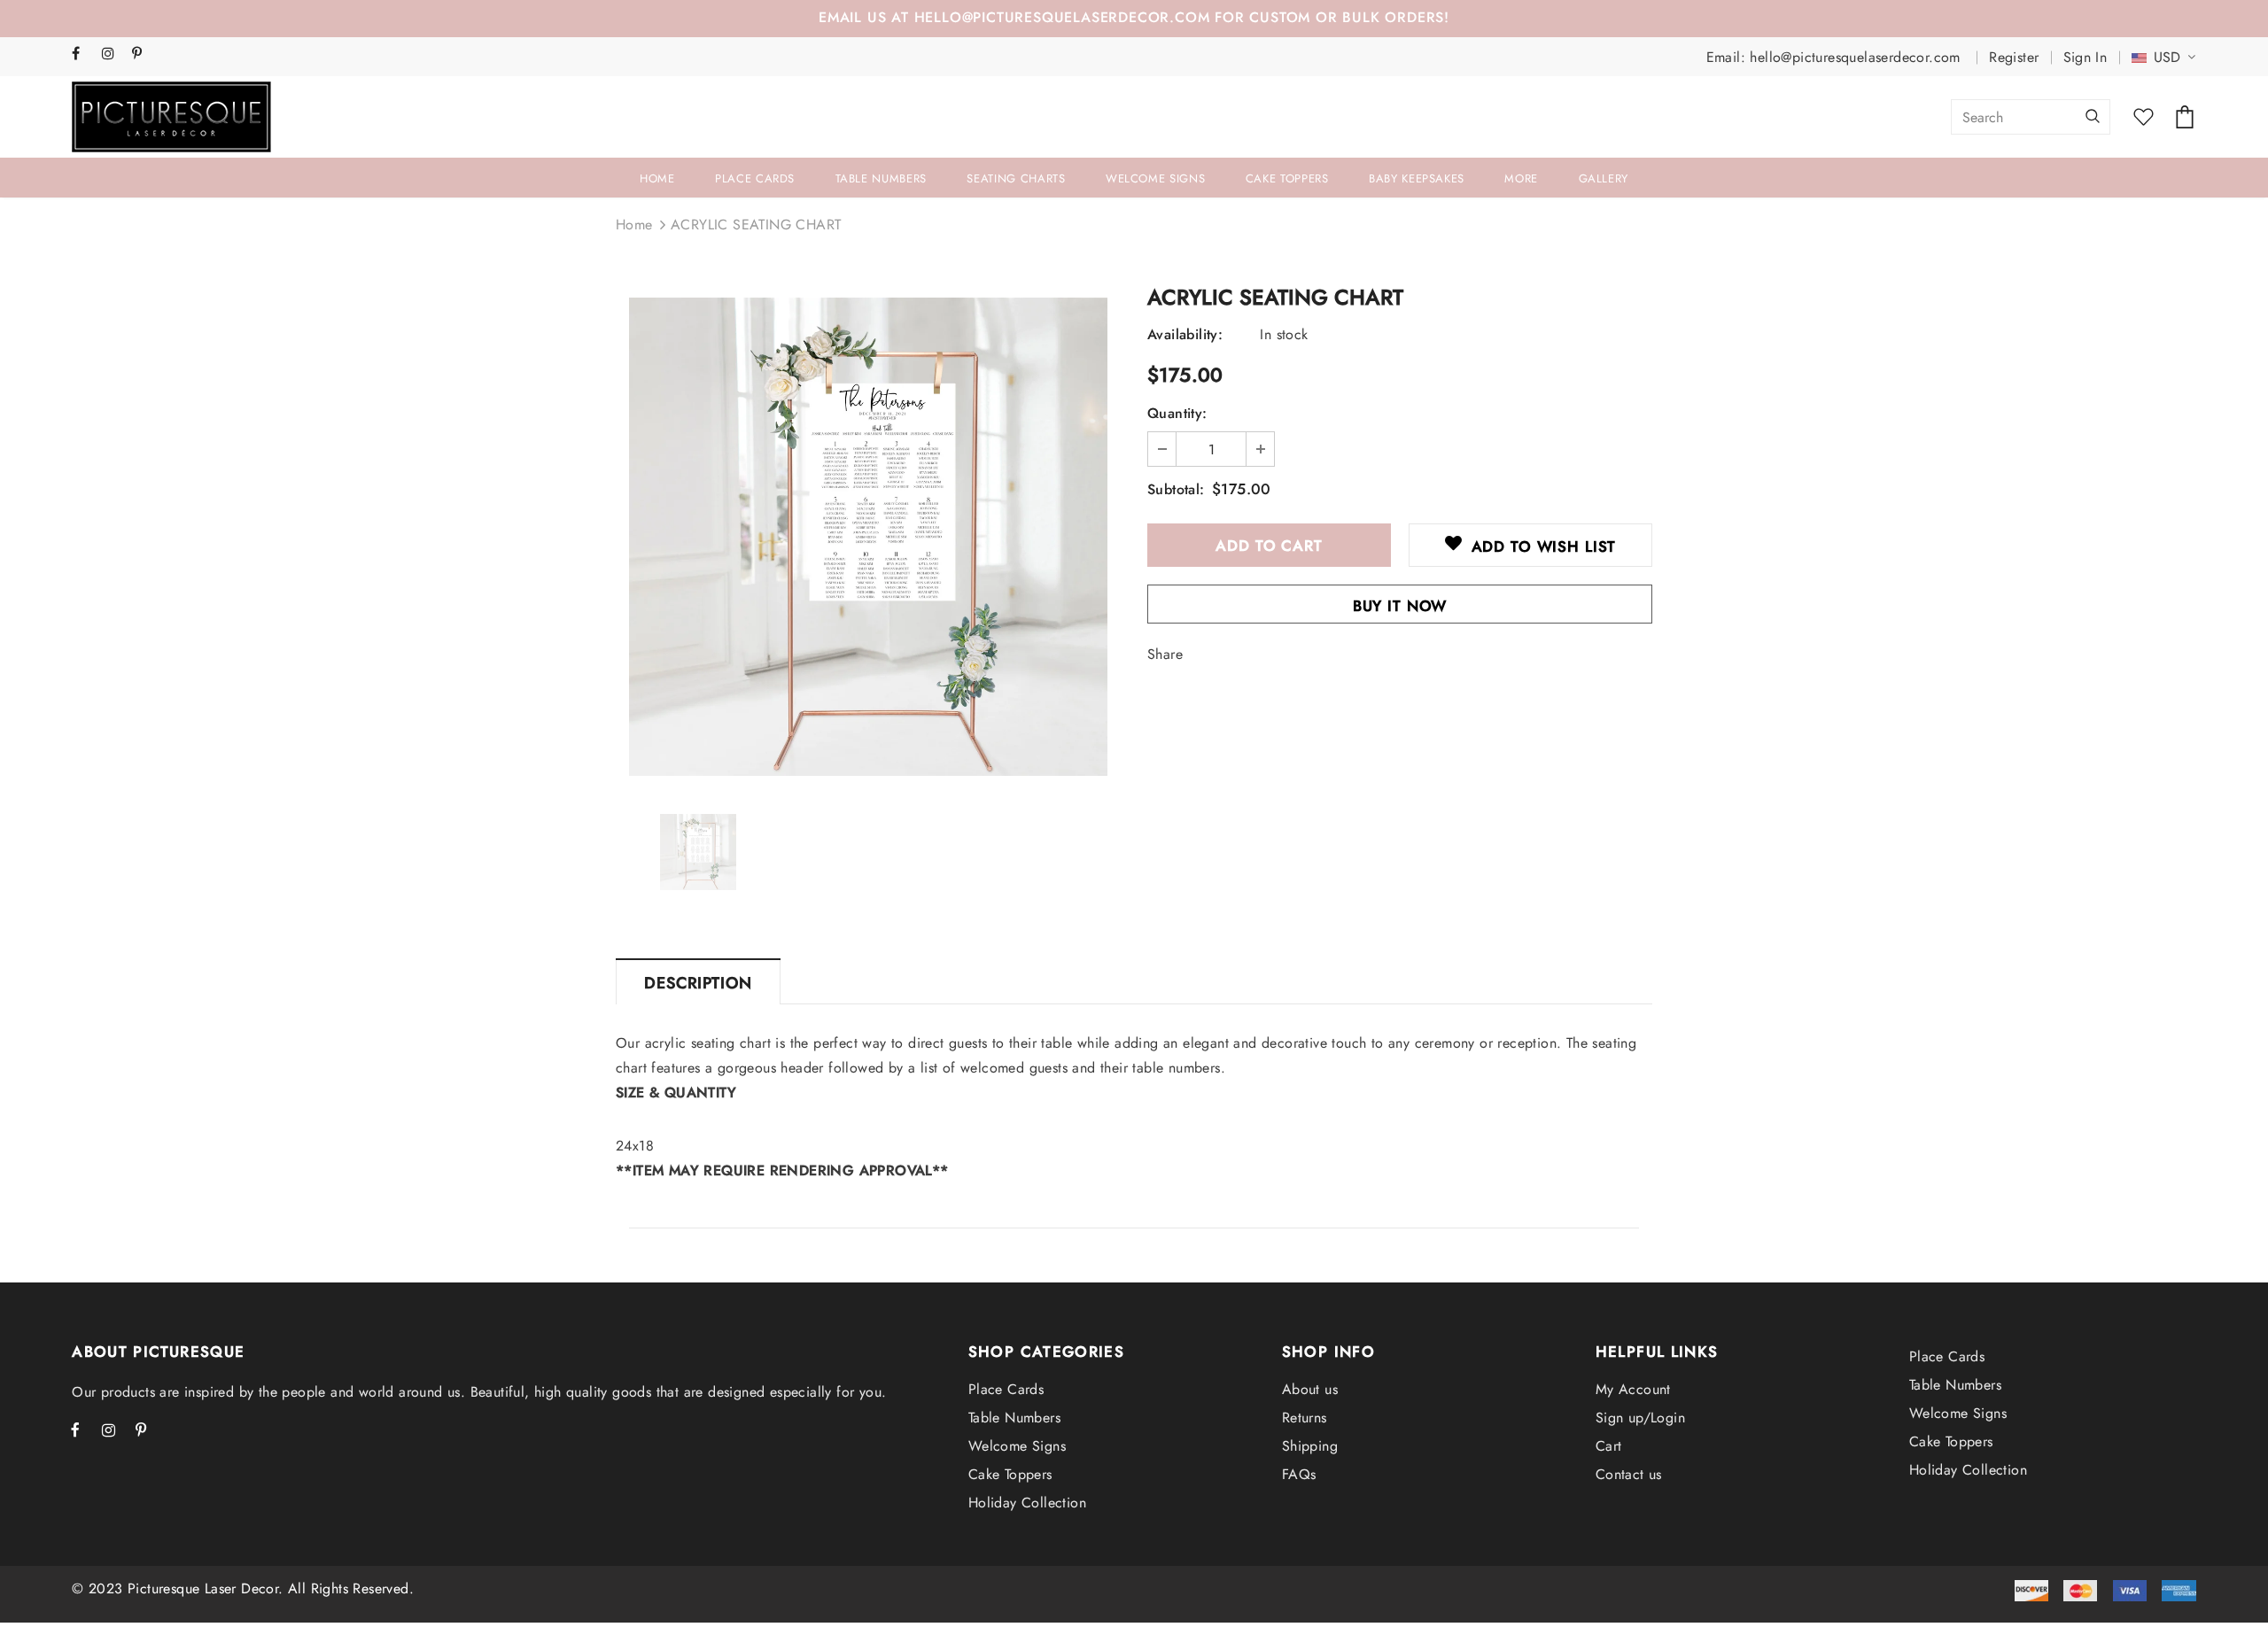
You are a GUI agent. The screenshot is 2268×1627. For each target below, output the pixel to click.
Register (2014, 57)
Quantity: (1177, 413)
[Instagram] (113, 54)
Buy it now (1400, 606)
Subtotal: (1176, 489)
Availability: (1185, 334)
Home (634, 225)
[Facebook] (83, 54)
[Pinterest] (143, 54)
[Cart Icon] (2185, 117)
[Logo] (171, 117)
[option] (868, 537)
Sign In (2085, 57)
